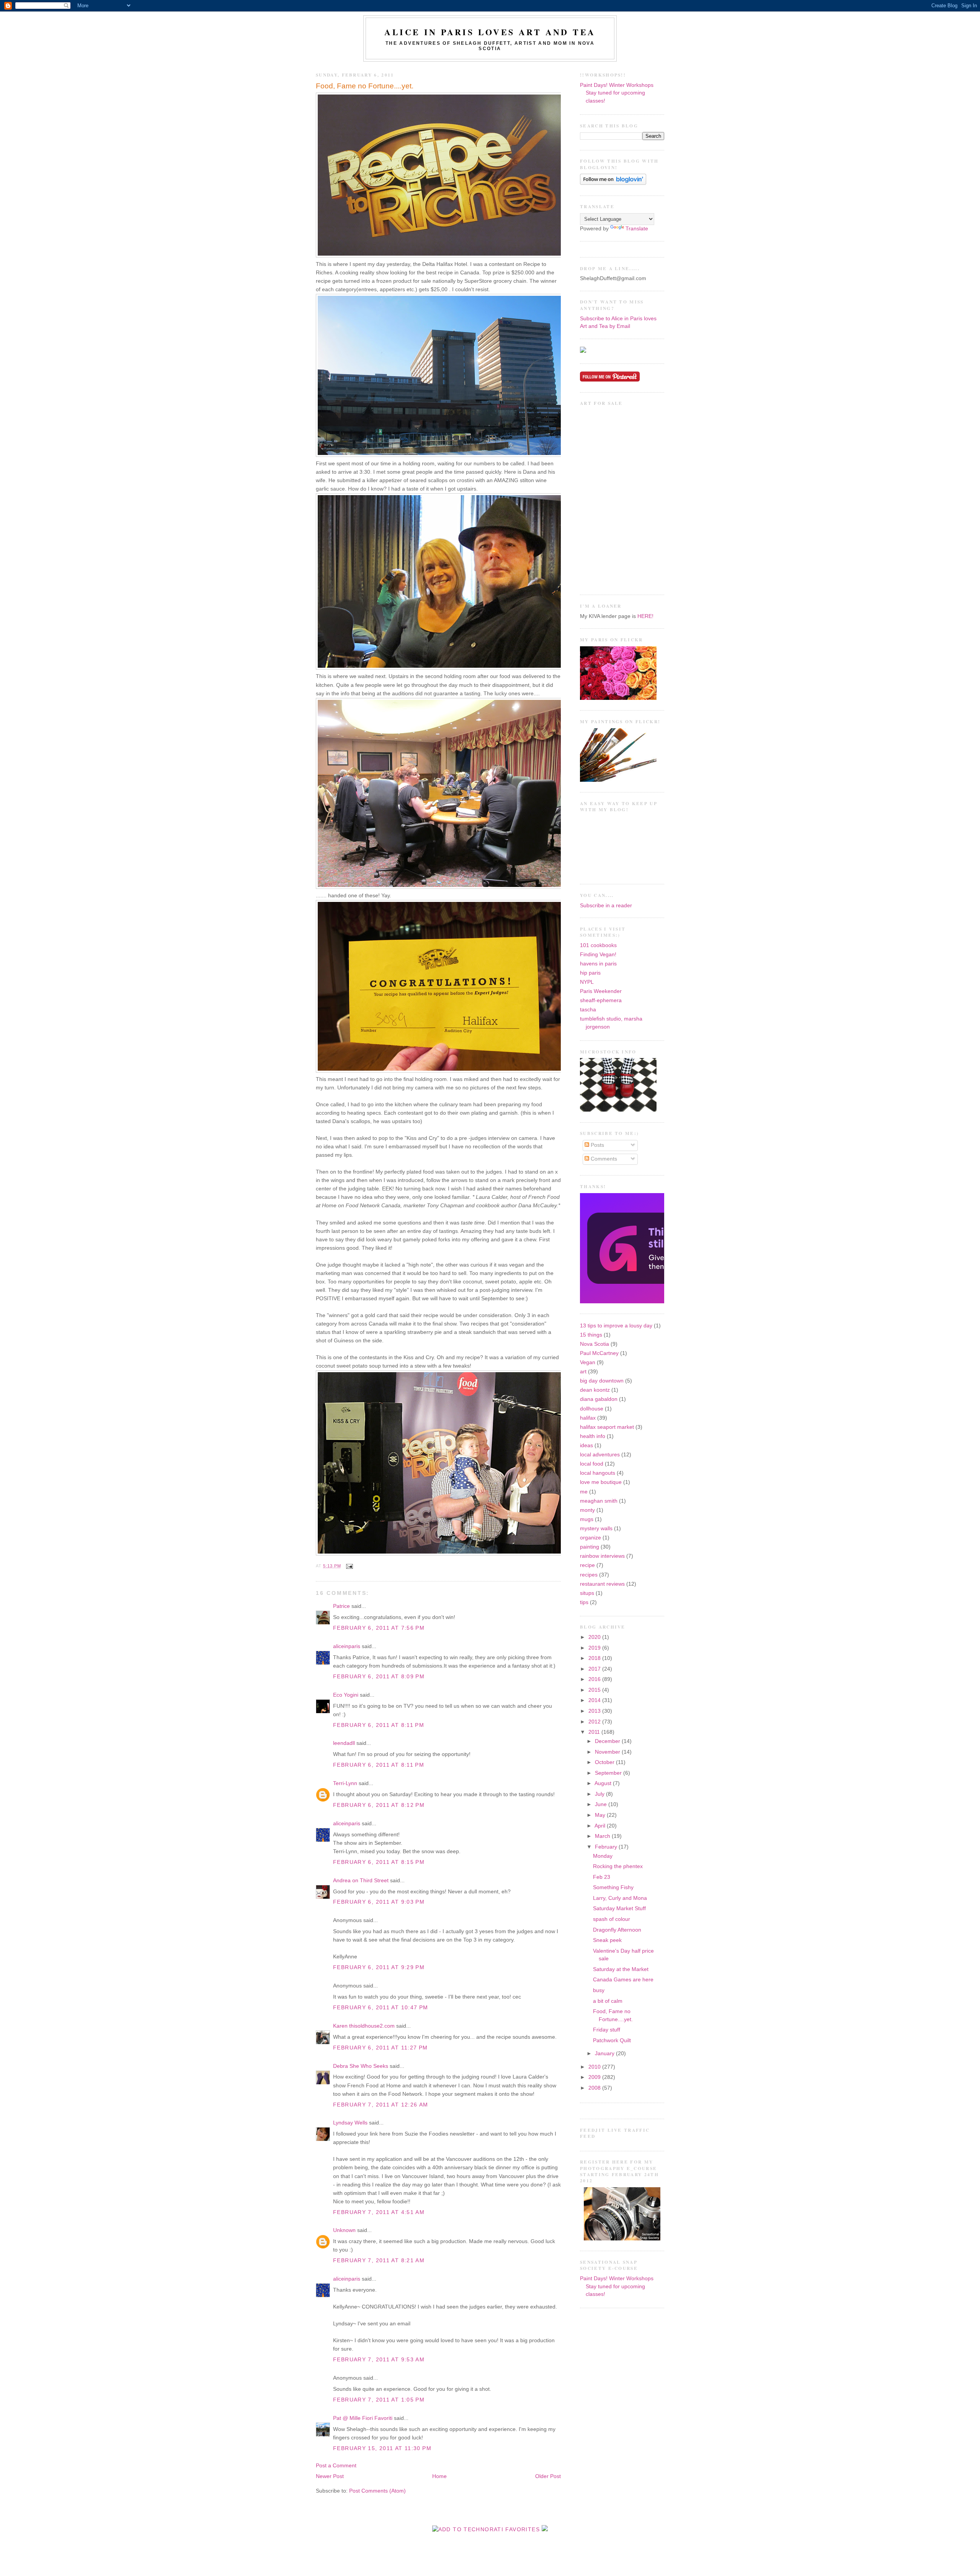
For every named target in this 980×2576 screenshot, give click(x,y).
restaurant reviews (602, 1584)
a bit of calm (608, 2001)
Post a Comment (336, 2466)
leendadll (344, 1743)
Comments (603, 1159)
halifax (588, 1418)
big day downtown (602, 1381)
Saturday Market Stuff (619, 1908)
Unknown (344, 2230)
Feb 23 (602, 1877)
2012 (595, 1722)
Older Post (548, 2476)
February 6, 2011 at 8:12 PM (379, 1805)
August (604, 1783)
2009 (595, 2077)
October (605, 1762)
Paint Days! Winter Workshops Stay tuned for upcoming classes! (617, 93)
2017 (595, 1669)
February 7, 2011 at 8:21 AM (379, 2261)
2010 (595, 2067)
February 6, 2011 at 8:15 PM (379, 1862)
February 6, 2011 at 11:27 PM (381, 2048)
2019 (595, 1648)
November (608, 1752)
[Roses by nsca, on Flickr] (618, 698)
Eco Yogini (346, 1695)
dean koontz (595, 1390)
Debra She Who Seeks (361, 2066)
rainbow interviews (602, 1556)
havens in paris (598, 964)
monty (587, 1510)
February (607, 1847)
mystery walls (596, 1528)
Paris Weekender (601, 991)
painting (590, 1547)
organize (590, 1538)
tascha (588, 1010)
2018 (595, 1658)
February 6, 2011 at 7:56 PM (379, 1628)
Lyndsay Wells (350, 2123)
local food (592, 1464)
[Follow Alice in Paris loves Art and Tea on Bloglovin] (613, 183)
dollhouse (592, 1409)
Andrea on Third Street (361, 1881)
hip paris (590, 973)
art (583, 1372)
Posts (597, 1145)
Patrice (341, 1606)
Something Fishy (613, 1887)
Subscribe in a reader (606, 906)
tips (584, 1602)
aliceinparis (347, 1646)
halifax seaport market (607, 1427)
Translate (637, 229)
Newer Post (330, 2476)
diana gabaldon (599, 1399)
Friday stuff (607, 2030)
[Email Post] (349, 1566)
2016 (595, 1679)
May (601, 1815)
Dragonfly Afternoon (617, 1930)
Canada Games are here (623, 1980)
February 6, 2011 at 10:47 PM (381, 2008)
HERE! (645, 616)
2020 (595, 1637)
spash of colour (612, 1919)
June (602, 1804)
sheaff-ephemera (601, 1000)
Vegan (588, 1362)
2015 (595, 1690)
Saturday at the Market (621, 1969)
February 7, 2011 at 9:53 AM (379, 2360)
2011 (595, 1732)
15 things (591, 1335)
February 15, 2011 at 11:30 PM (382, 2448)
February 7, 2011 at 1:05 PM (379, 2400)
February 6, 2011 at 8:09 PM (379, 1677)
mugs (587, 1519)
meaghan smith (599, 1501)
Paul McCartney (599, 1353)
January (605, 2053)
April (601, 1826)
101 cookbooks (598, 945)
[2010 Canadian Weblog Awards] (663, 1302)
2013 (595, 1711)
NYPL (587, 982)
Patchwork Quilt (612, 2040)
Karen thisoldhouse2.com (364, 2026)
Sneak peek (607, 1940)
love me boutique (601, 1482)
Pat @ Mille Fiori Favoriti (363, 2418)
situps (587, 1593)
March (603, 1836)
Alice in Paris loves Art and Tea (490, 32)
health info (593, 1436)
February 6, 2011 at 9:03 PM (379, 1902)
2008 (595, 2088)
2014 (595, 1700)
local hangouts (598, 1473)
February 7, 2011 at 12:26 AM (381, 2105)
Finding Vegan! (598, 955)
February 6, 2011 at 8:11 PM (379, 1725)
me (584, 1492)
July (600, 1794)
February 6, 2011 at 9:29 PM (379, 1967)
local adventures (600, 1455)
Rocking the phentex (618, 1866)
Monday (603, 1856)
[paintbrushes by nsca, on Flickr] (618, 780)
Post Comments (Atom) (377, 2491)
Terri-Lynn (345, 1783)
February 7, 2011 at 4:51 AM (379, 2212)
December (608, 1741)
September (609, 1773)
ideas (586, 1445)
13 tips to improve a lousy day (616, 1326)
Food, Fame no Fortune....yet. (365, 86)
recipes (589, 1575)
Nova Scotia (595, 1344)
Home (439, 2476)
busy (599, 1990)
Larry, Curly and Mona (620, 1898)
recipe (587, 1565)
